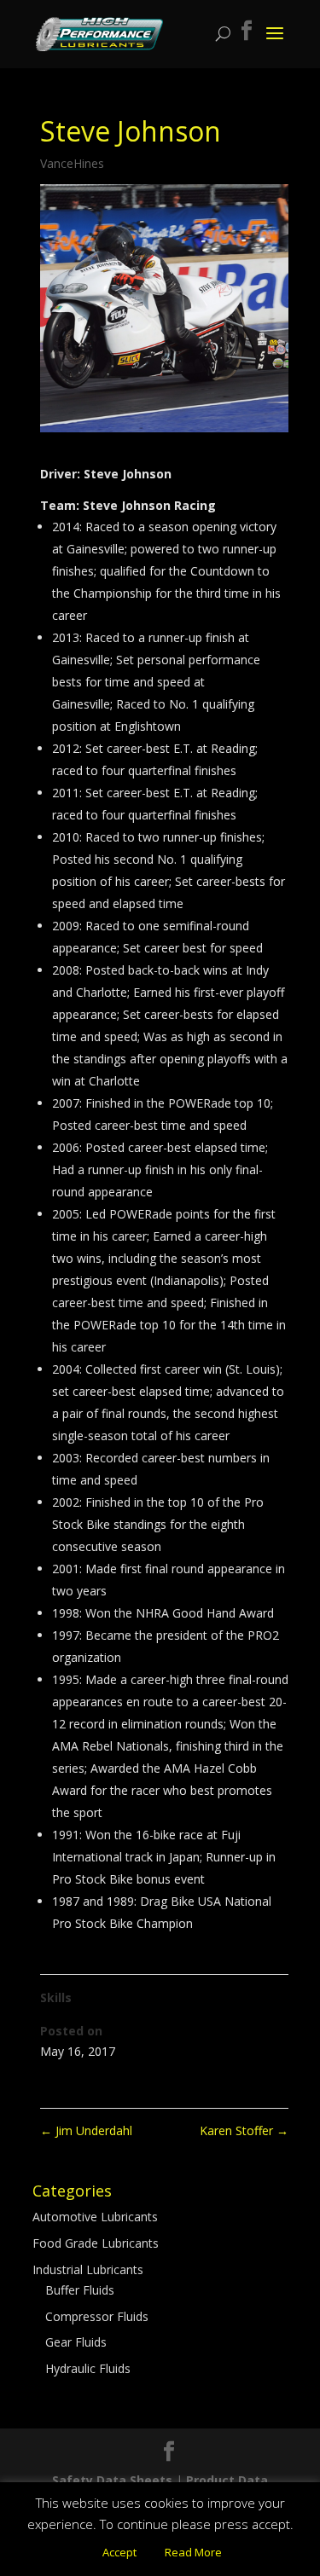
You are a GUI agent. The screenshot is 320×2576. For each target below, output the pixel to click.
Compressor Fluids (97, 2316)
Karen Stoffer (244, 2130)
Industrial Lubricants (88, 2269)
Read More (193, 2552)
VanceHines (72, 163)
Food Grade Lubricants (96, 2243)
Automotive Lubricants (95, 2217)
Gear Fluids (76, 2342)
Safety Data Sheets (112, 2480)
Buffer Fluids (80, 2290)
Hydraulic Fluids (88, 2368)
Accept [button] (119, 2552)
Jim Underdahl (86, 2130)
